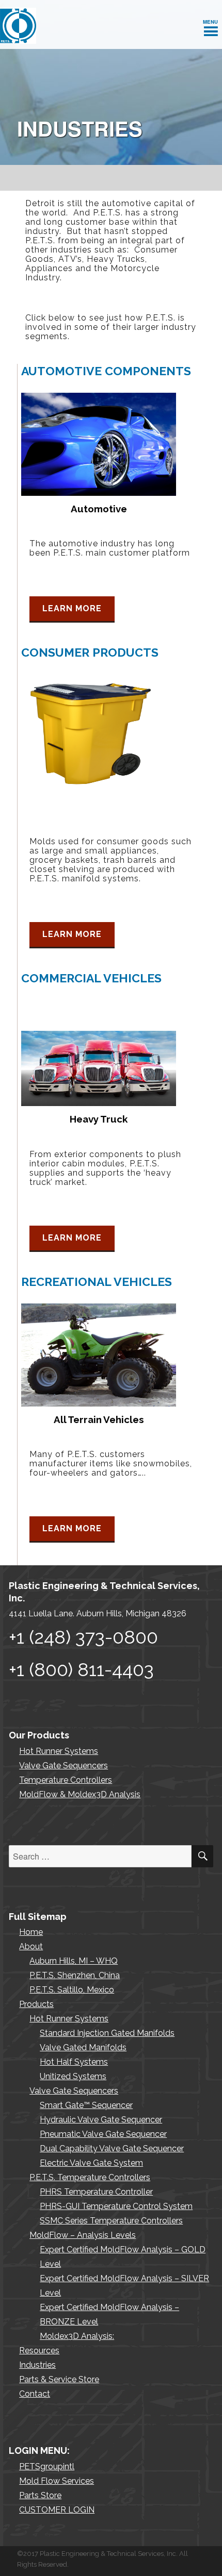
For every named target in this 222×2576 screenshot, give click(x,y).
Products (36, 2004)
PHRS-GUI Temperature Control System (116, 2206)
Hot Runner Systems (59, 1751)
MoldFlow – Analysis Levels (83, 2235)
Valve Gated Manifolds (83, 2047)
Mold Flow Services (57, 2481)
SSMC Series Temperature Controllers (111, 2221)
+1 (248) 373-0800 (83, 1637)
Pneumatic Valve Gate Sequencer (103, 2134)
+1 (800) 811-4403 (81, 1669)
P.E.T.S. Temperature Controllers (90, 2177)
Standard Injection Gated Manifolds (107, 2033)
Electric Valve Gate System (91, 2163)
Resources (39, 2351)
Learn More (72, 608)
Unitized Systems (73, 2076)
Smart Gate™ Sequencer (86, 2105)
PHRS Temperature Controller (96, 2192)
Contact (35, 2394)
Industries (37, 2365)
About (31, 1946)
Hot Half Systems (74, 2062)
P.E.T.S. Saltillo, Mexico (72, 1990)
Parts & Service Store (59, 2379)
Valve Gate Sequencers (64, 1766)
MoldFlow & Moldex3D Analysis (80, 1794)
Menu (211, 22)
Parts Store (40, 2495)
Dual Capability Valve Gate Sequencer (112, 2148)
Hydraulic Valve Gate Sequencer (101, 2120)
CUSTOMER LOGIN (57, 2510)
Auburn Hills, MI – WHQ (74, 1961)
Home (31, 1932)
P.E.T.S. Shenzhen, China (75, 1975)
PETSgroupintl (47, 2466)
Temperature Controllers (66, 1780)
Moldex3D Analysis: (77, 2336)
